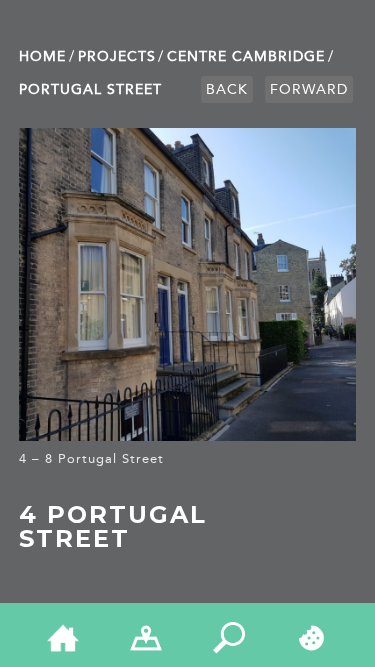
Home (42, 56)
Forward (309, 89)
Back (227, 89)
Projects (117, 56)
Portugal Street (90, 89)
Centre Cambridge (246, 56)
